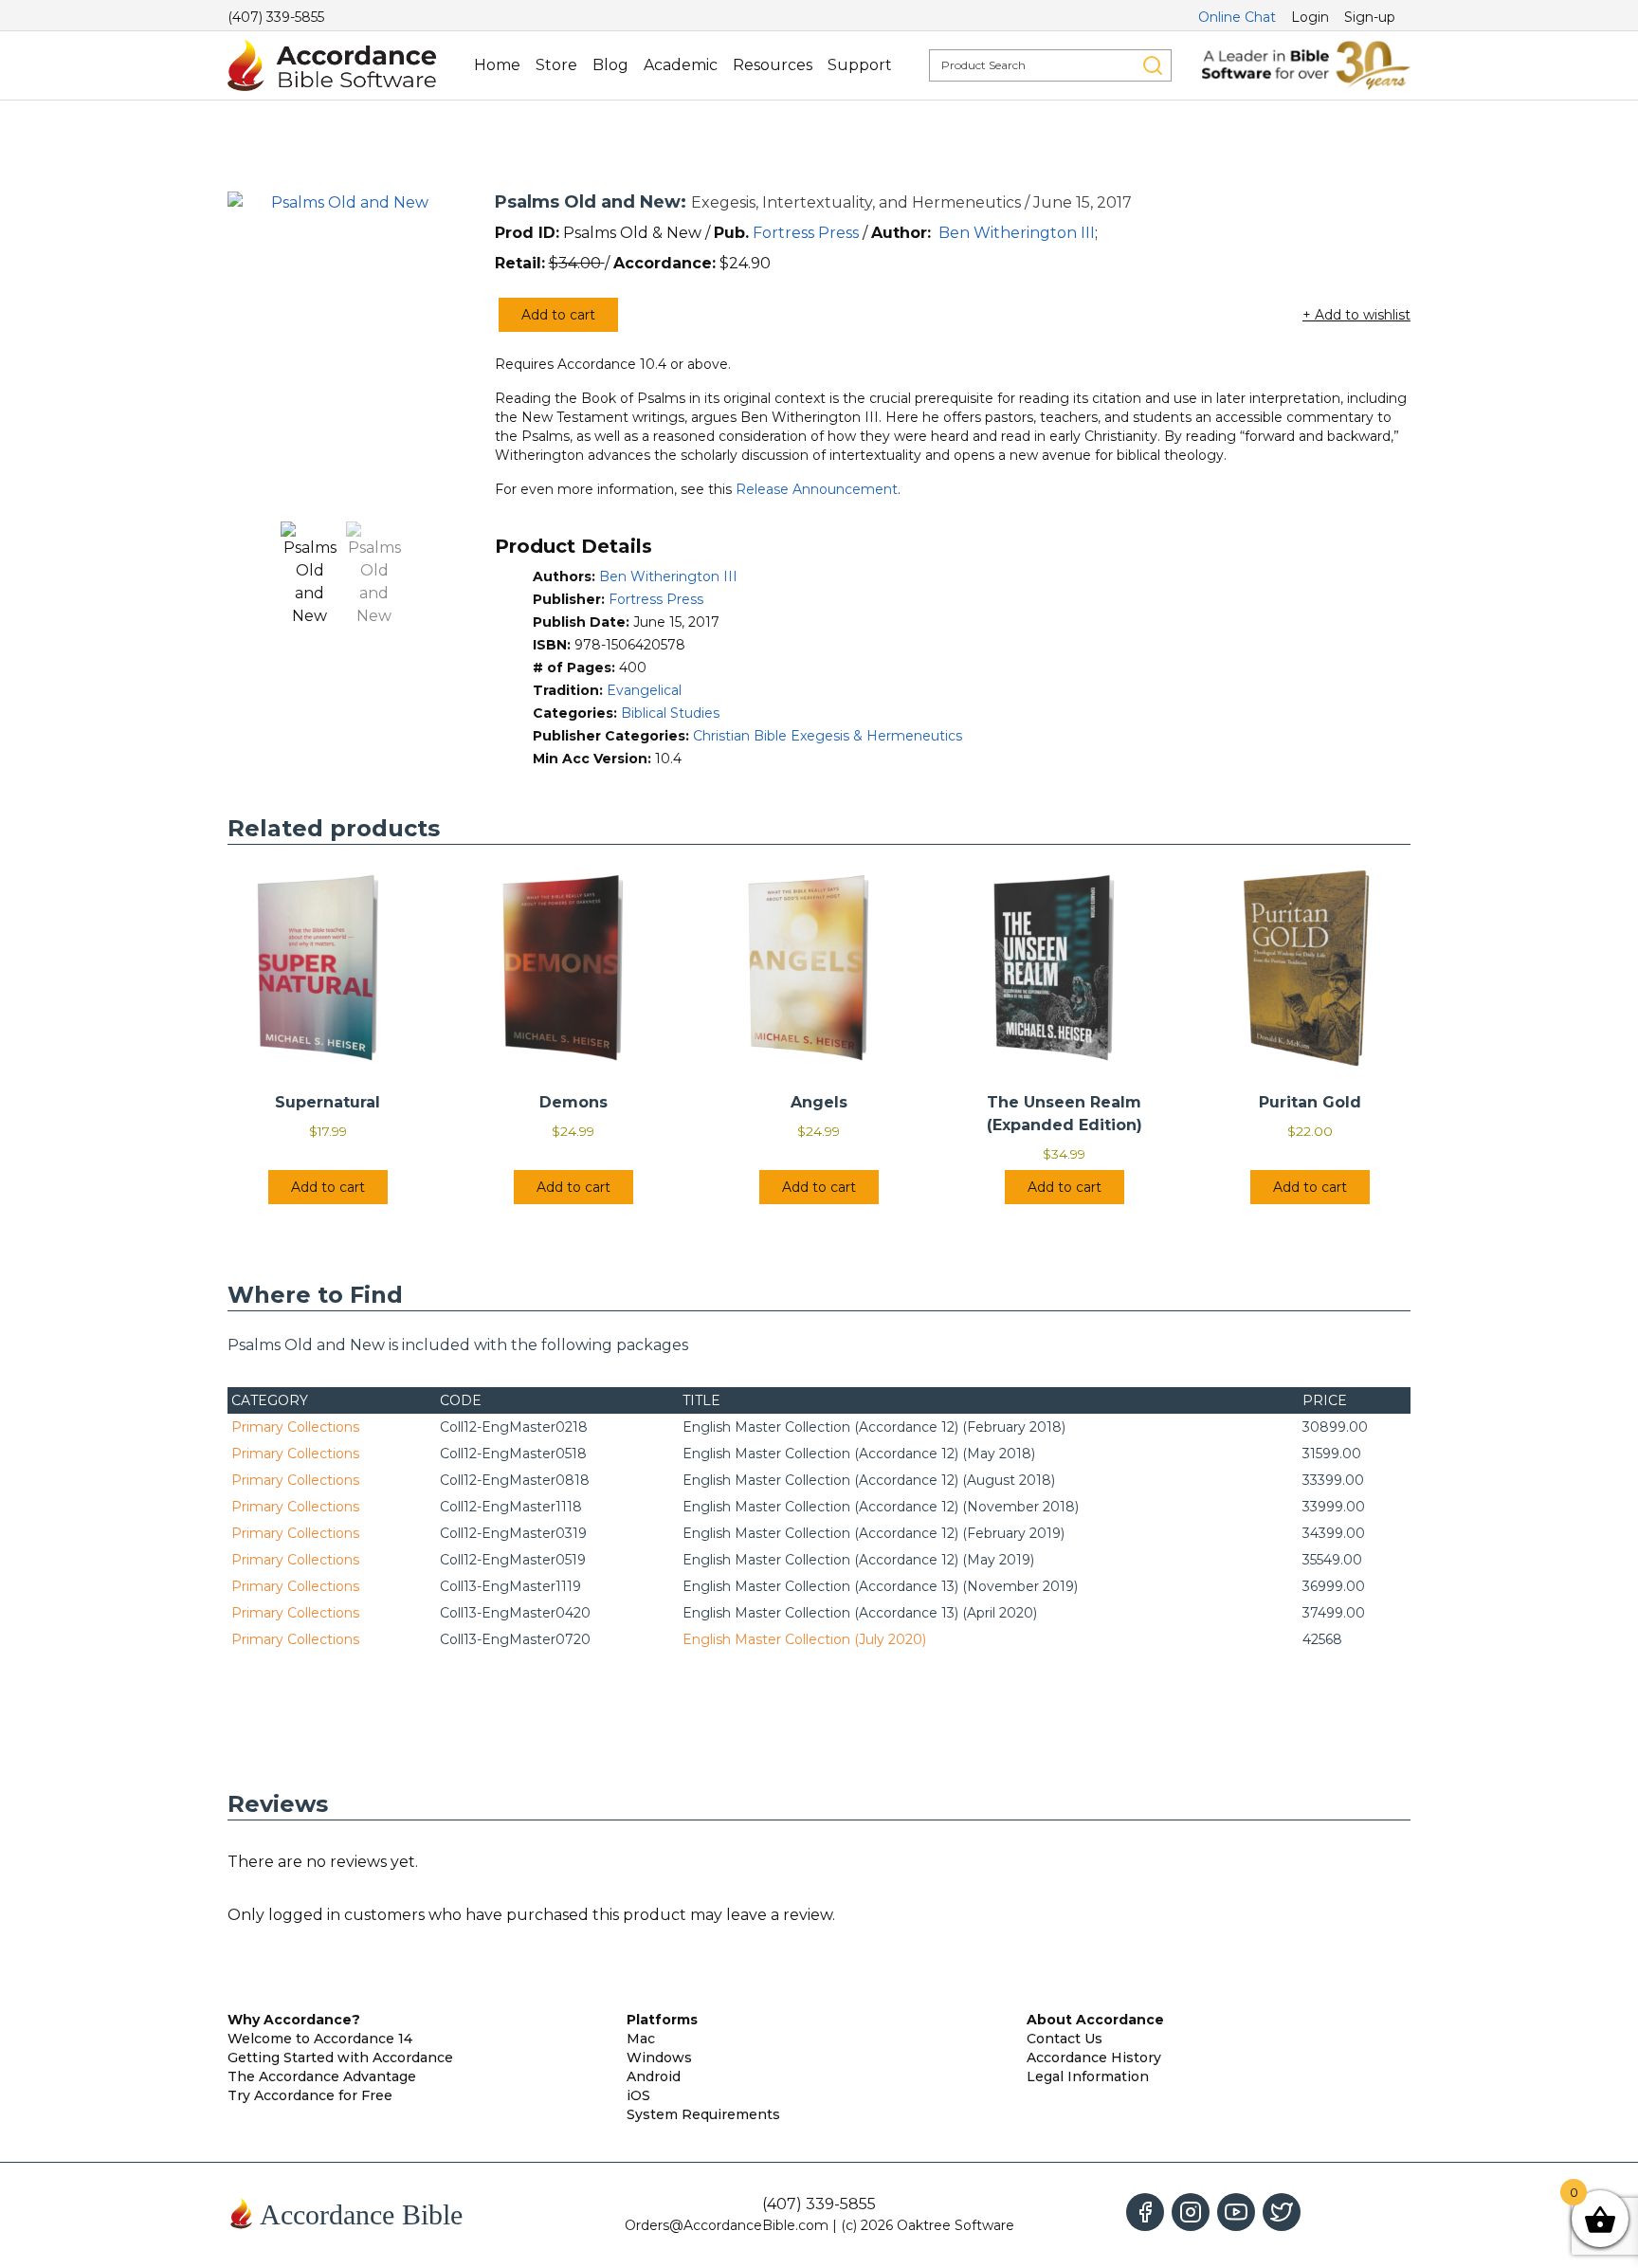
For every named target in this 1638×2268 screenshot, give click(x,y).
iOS (638, 2095)
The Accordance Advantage (322, 2076)
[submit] (1153, 65)
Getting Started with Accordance (340, 2058)
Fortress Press (806, 233)
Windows (659, 2058)
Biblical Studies (670, 713)
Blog (610, 65)
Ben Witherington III (1017, 233)
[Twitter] (1282, 2212)
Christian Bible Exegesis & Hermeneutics (828, 736)
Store (556, 65)
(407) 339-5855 (276, 17)
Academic (681, 65)
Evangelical (644, 690)
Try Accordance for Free (310, 2095)
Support (860, 65)
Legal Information (1088, 2076)
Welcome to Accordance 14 (320, 2039)
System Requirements (703, 2114)
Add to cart (558, 315)
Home (497, 65)
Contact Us (1065, 2039)
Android (654, 2076)
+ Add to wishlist (1356, 315)
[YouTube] (1236, 2212)
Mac (641, 2039)
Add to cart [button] (328, 1187)
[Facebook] (1145, 2212)
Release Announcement (817, 489)
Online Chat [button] (1237, 17)
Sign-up (1370, 17)
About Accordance (1095, 2020)
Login (1310, 17)
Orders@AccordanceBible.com (727, 2225)
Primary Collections (295, 1427)
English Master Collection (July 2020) (804, 1639)
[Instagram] (1191, 2212)
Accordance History (1094, 2058)
